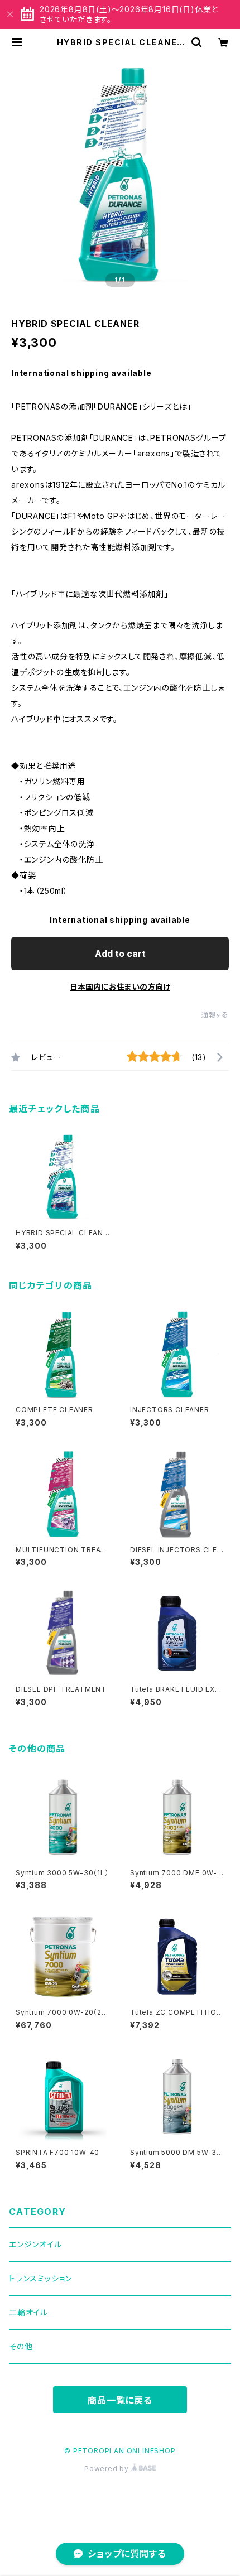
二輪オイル (28, 2312)
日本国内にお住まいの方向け (120, 987)
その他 (21, 2346)
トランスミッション (40, 2278)
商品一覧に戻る (120, 2400)
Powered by (108, 2469)
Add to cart (120, 954)
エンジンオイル (35, 2244)
